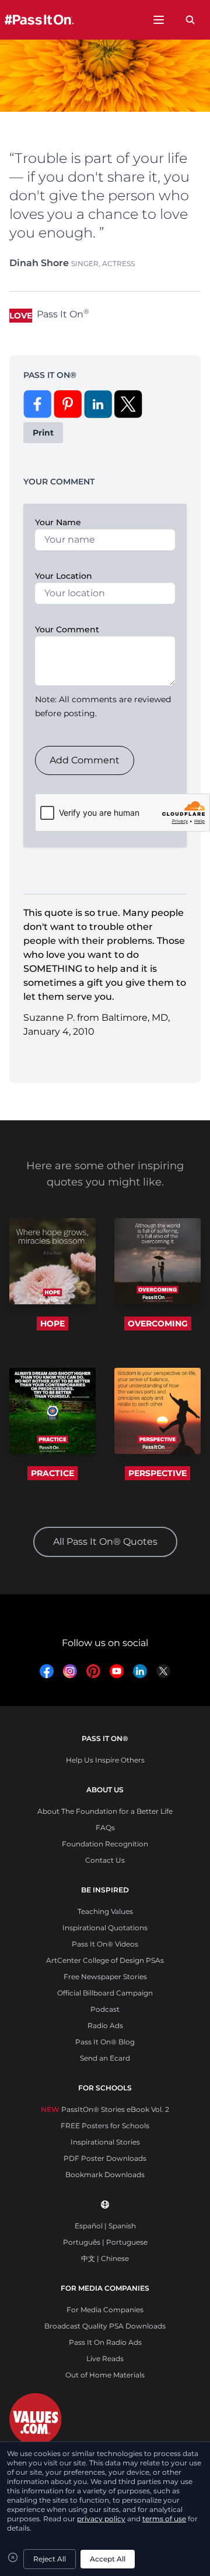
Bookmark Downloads (105, 2175)
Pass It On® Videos (105, 1944)
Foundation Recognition (105, 1844)
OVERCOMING (158, 1324)
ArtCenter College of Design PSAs (105, 1960)
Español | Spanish (105, 2226)
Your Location (64, 576)
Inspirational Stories (105, 2142)
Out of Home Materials (105, 2375)
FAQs (105, 1827)
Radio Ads (105, 2025)
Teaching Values (105, 1911)
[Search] (190, 20)
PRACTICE (52, 1473)
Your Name (58, 522)
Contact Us (105, 1860)
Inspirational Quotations (105, 1928)
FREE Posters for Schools (105, 2126)
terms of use (164, 2519)
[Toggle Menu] (159, 20)
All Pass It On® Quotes (105, 1542)
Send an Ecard (105, 2058)
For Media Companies (105, 2310)
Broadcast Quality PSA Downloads (105, 2326)
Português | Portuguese (105, 2242)
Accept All (108, 2559)
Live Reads (105, 2359)
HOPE (52, 1324)
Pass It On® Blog (105, 2042)
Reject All (50, 2559)
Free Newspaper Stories (105, 1977)
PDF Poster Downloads (105, 2158)
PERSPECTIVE (157, 1473)
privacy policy (101, 2519)
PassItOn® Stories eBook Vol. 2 (105, 2109)
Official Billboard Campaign (105, 1993)
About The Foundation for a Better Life (105, 1811)
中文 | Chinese (105, 2258)
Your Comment (67, 629)
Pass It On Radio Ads (105, 2342)
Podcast (105, 2009)
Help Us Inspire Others (105, 1760)
